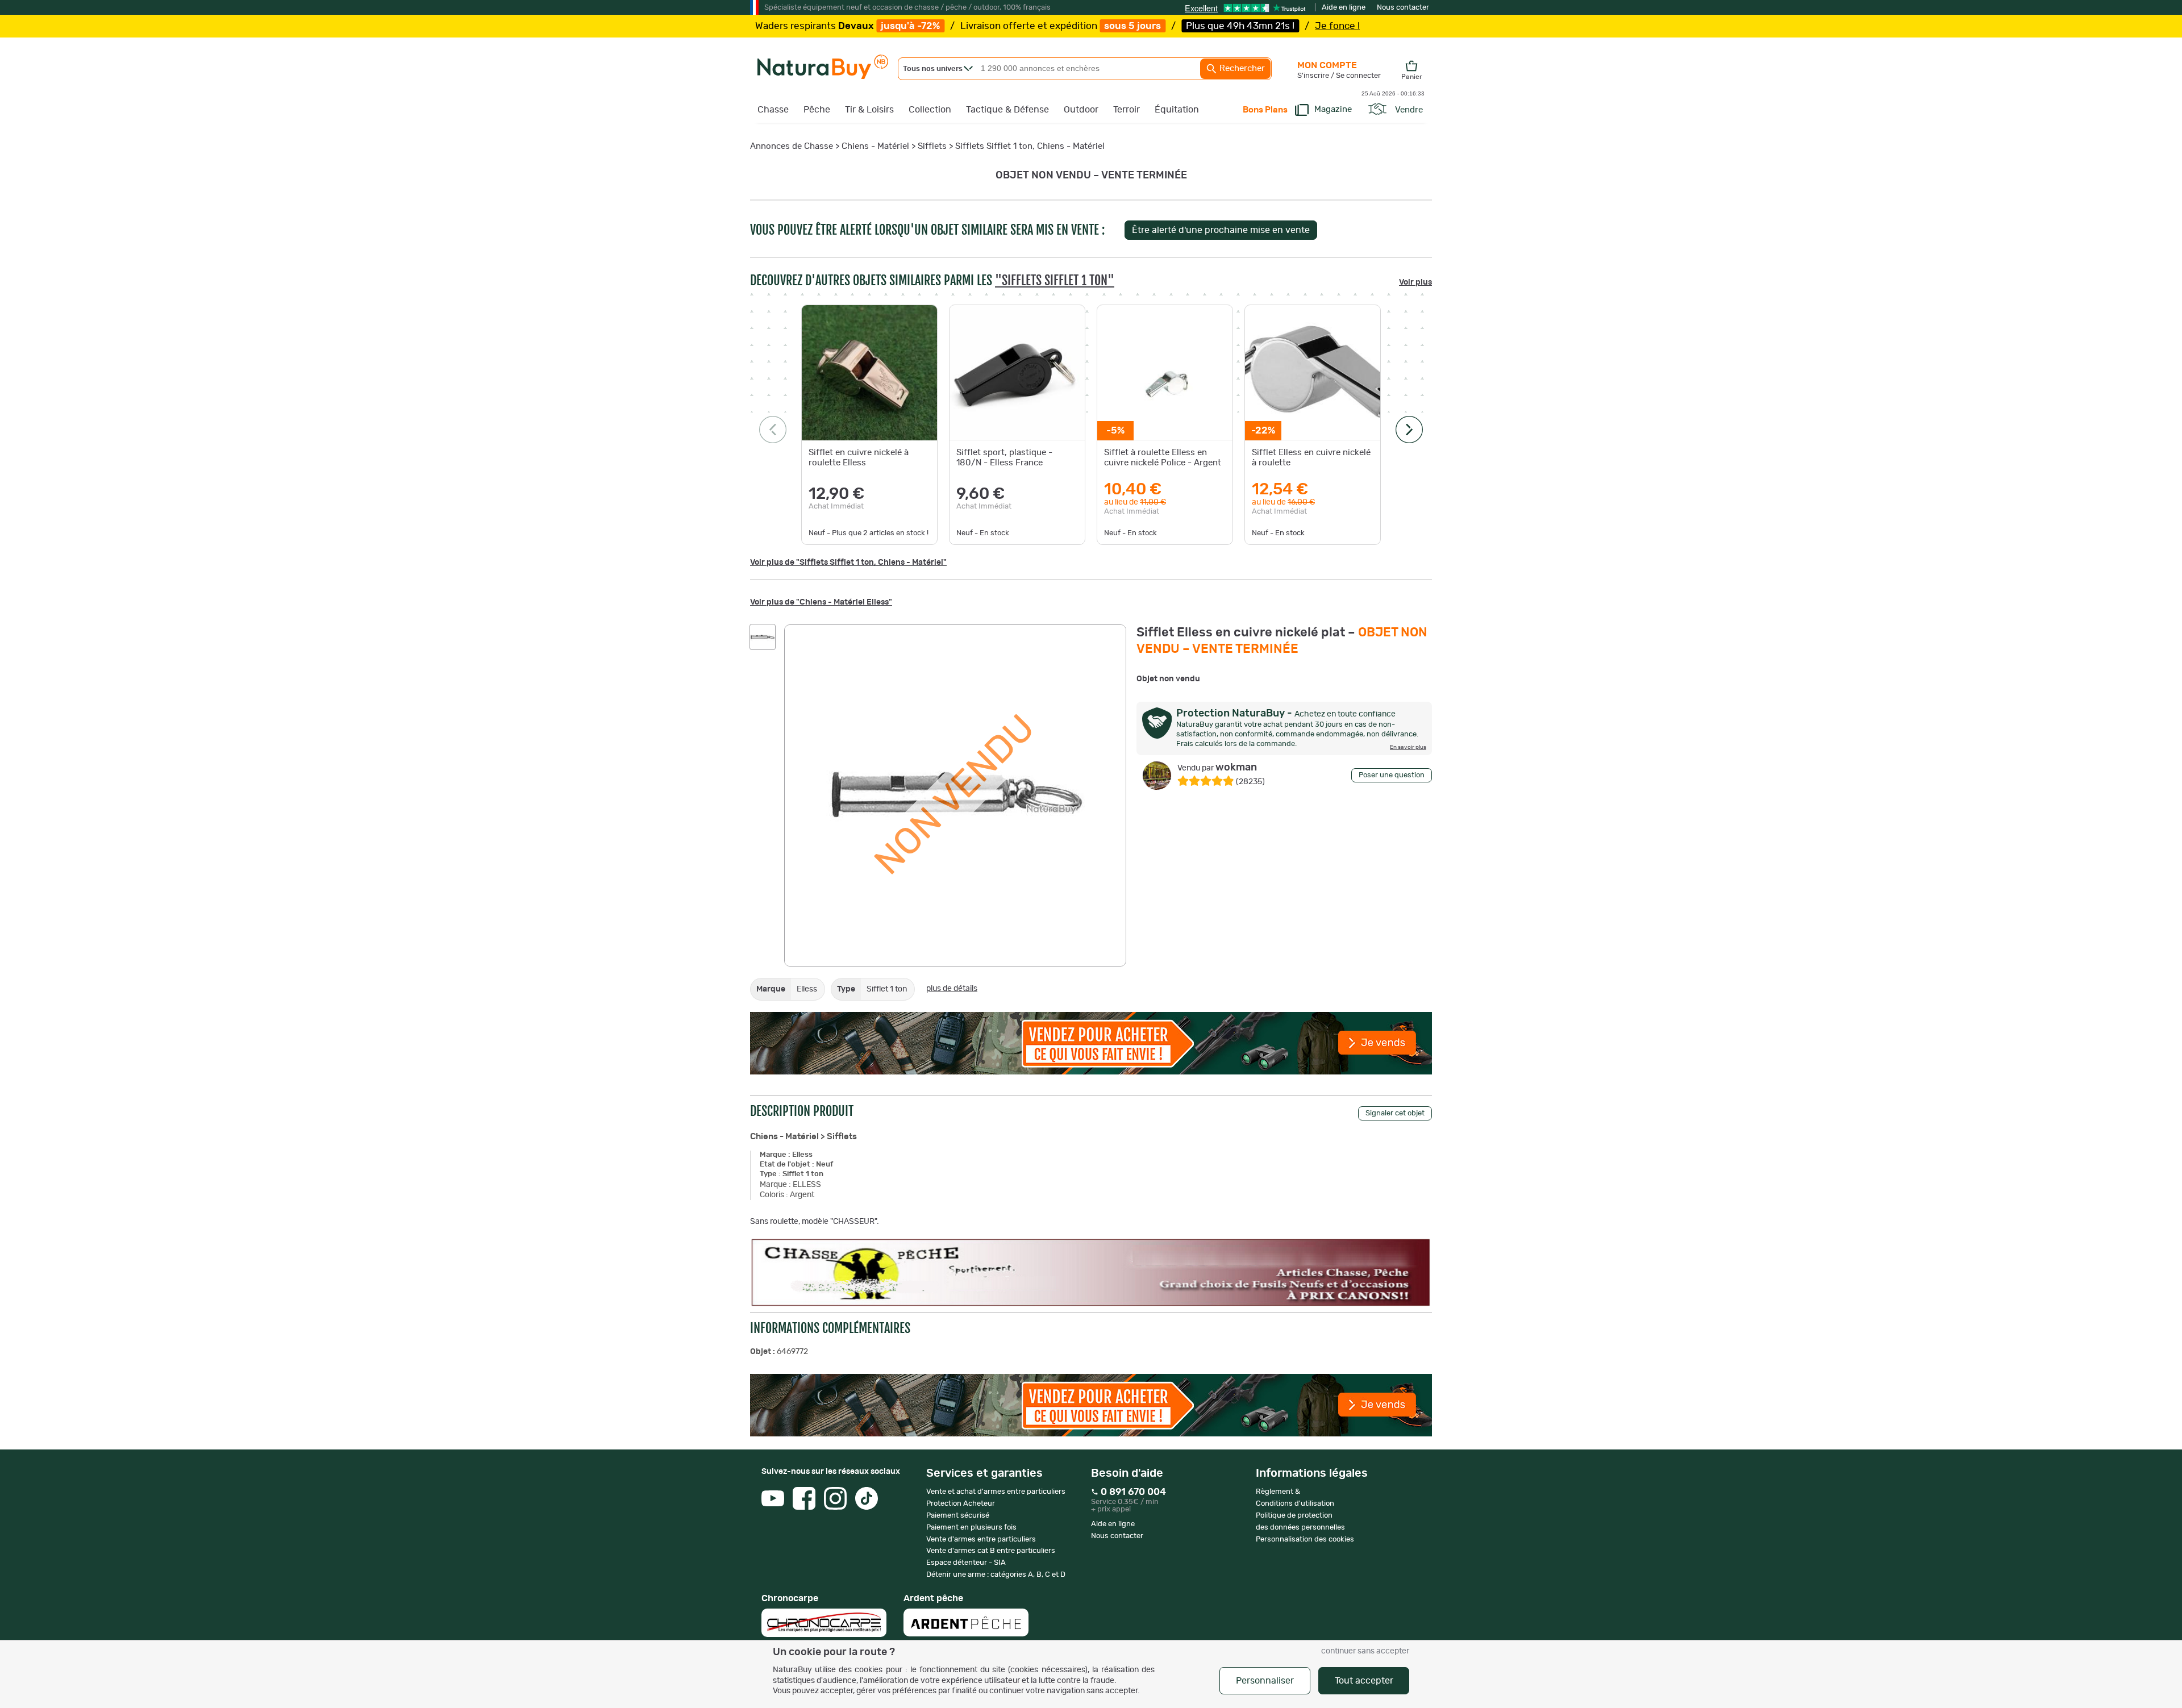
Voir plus (1415, 282)
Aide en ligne (1344, 8)
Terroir (1127, 110)
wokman (1217, 768)
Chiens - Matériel (875, 146)
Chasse (773, 110)
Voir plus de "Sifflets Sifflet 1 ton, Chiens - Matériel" (848, 563)
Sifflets (933, 146)
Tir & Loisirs (869, 110)
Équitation (1177, 110)
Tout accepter (1364, 1681)
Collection (930, 110)
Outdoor (1081, 110)
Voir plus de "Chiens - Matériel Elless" (821, 602)
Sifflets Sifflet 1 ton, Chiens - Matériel (1030, 146)
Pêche (817, 110)
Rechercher (1241, 68)
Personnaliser (1265, 1681)
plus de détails (952, 989)
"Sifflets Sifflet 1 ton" (1055, 280)
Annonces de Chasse (792, 146)
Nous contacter (1403, 8)
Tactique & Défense (1007, 110)
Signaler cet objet (1395, 1113)
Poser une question (1392, 775)
